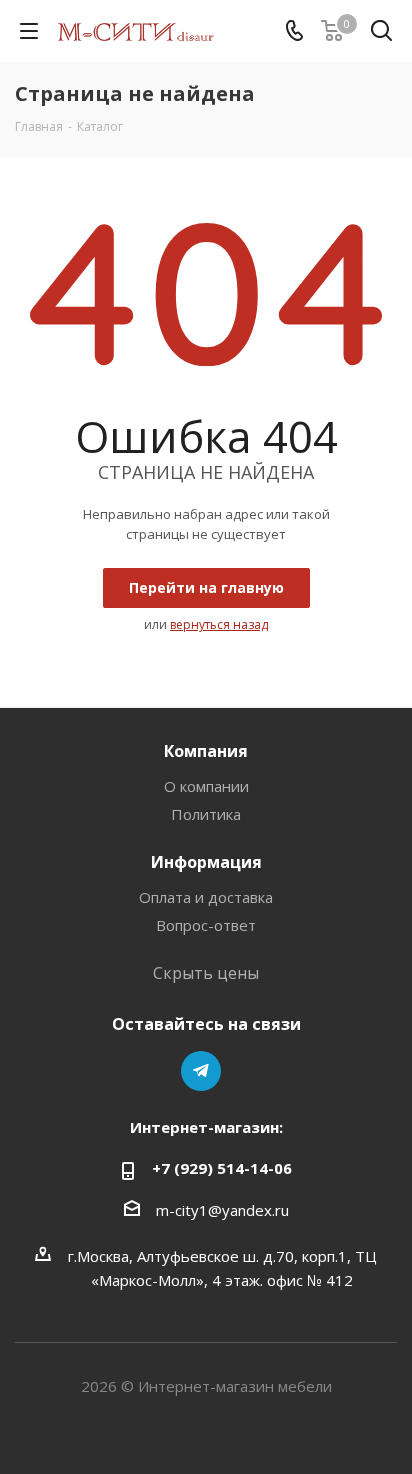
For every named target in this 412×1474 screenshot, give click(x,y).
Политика (206, 814)
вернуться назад (219, 624)
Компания (206, 751)
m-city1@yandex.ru (222, 1210)
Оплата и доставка (206, 897)
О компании (206, 786)
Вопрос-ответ (206, 925)
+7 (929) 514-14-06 (222, 1168)
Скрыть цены (206, 973)
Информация (206, 862)
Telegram (201, 1071)
